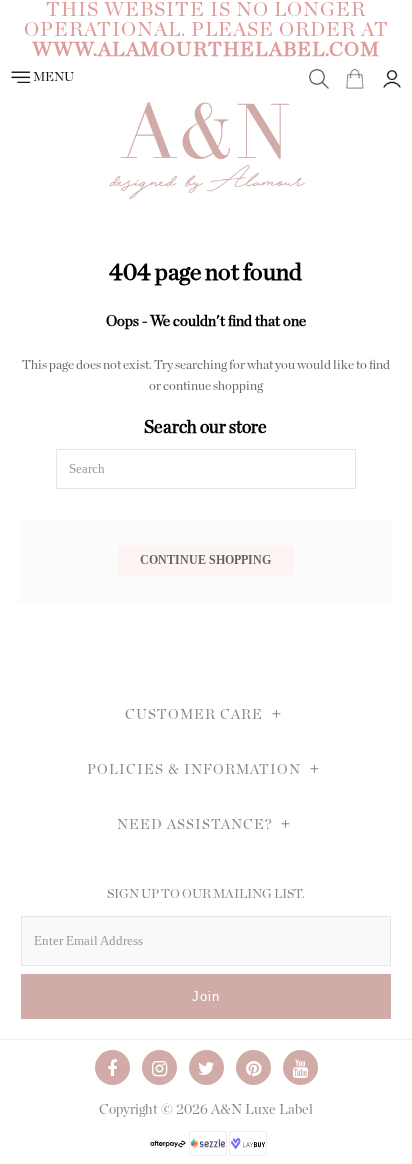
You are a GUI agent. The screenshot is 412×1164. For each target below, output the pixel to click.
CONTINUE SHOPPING (205, 560)
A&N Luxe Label (262, 1110)
